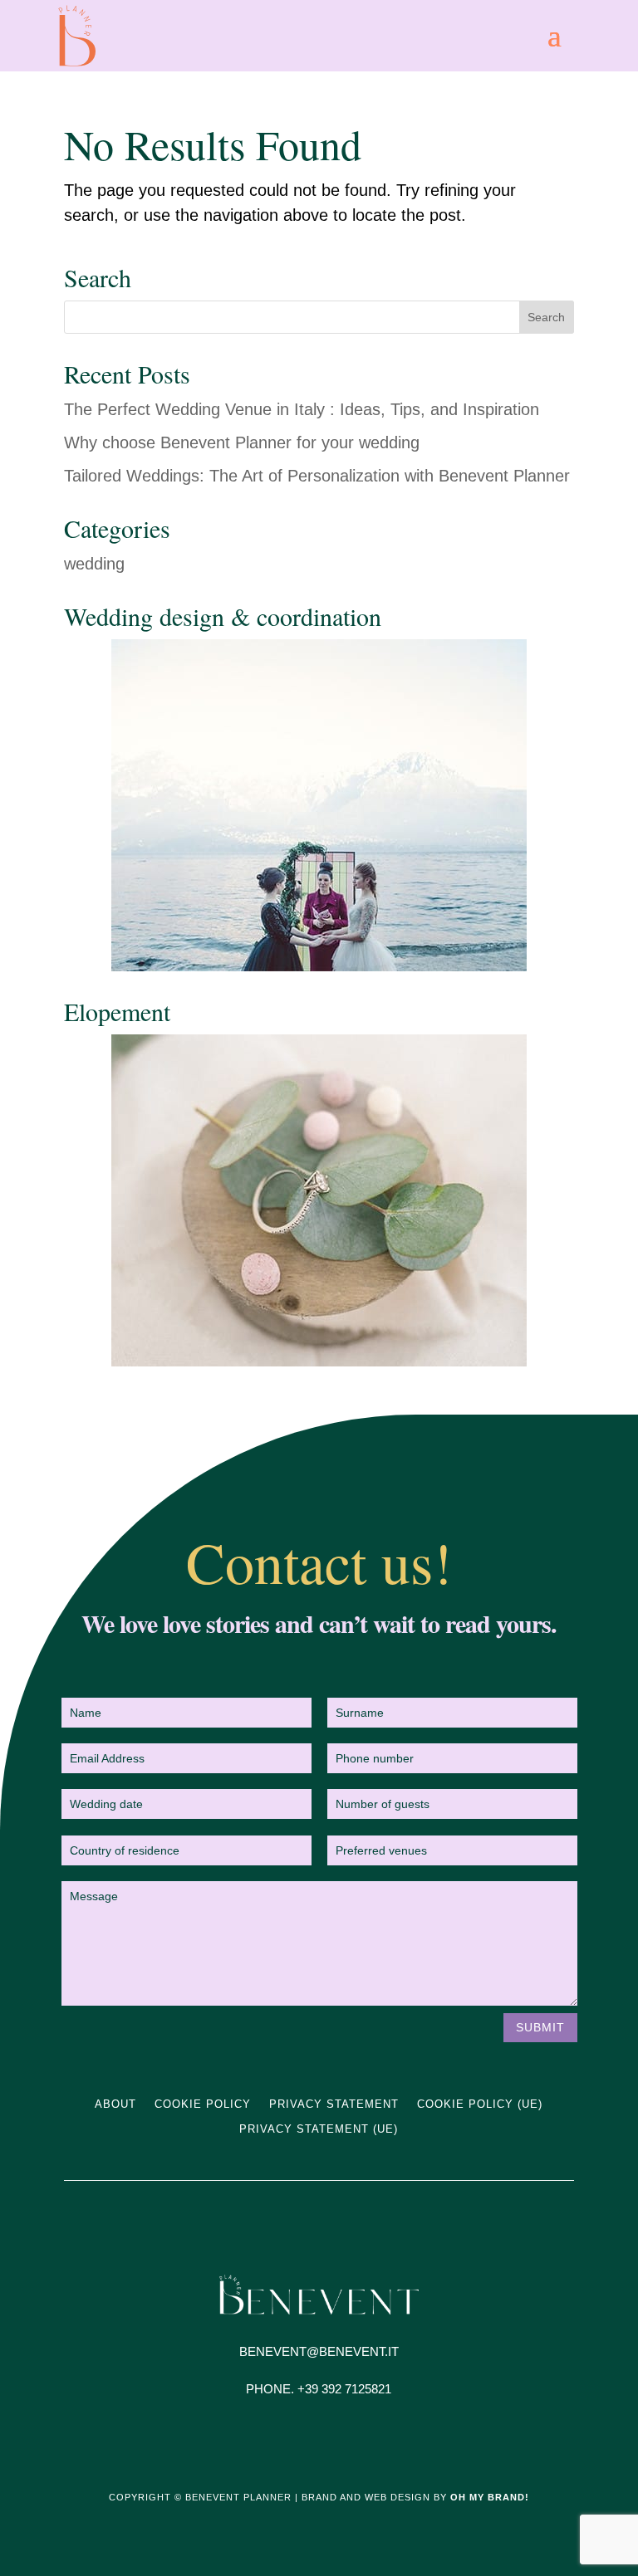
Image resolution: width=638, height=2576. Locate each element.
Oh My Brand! (490, 2497)
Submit (540, 2027)
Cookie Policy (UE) (480, 2104)
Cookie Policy (203, 2104)
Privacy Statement (334, 2104)
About (115, 2104)
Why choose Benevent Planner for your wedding (242, 442)
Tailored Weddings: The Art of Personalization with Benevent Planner (317, 476)
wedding (94, 564)
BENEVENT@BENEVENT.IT (319, 2351)
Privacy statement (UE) (319, 2129)
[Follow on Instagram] (302, 2440)
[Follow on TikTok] (336, 2440)
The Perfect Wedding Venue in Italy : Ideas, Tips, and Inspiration (302, 409)
